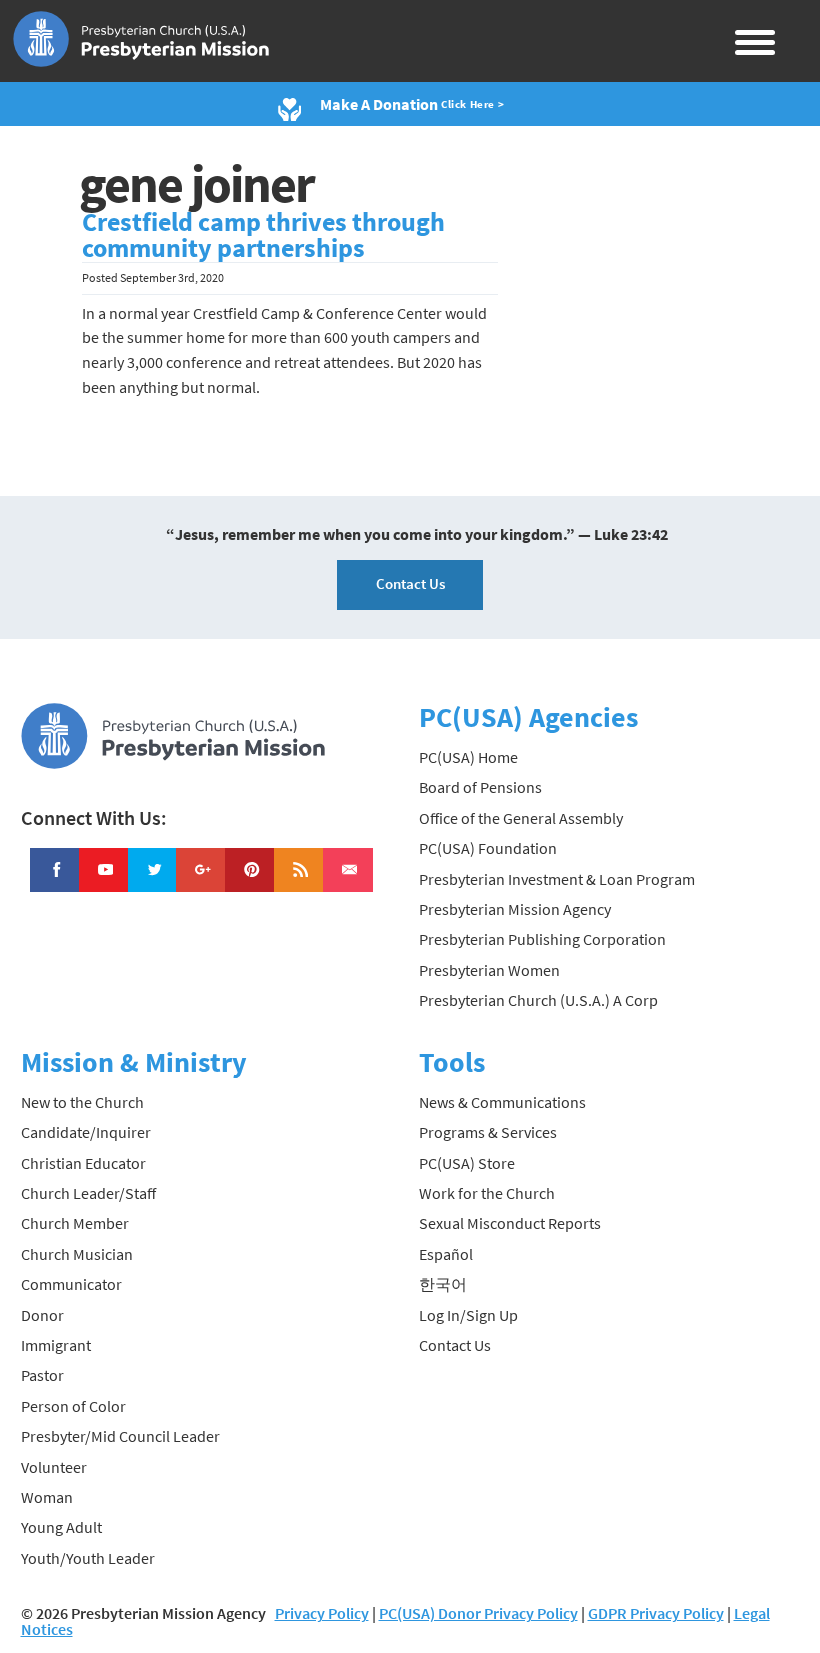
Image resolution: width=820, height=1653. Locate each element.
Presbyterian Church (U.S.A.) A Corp (538, 1000)
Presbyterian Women (489, 970)
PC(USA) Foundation (488, 848)
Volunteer (54, 1467)
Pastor (42, 1375)
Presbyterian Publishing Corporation (542, 939)
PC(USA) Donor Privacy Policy (478, 1613)
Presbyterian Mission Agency (515, 909)
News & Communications (502, 1102)
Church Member (75, 1223)
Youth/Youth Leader (88, 1558)
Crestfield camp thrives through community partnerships (263, 235)
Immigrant (56, 1345)
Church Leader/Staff (88, 1193)
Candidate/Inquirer (86, 1132)
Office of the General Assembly (521, 818)
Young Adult (61, 1527)
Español (446, 1254)
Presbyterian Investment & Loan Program (557, 879)
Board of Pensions (480, 787)
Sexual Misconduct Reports (510, 1223)
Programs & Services (488, 1132)
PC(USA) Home (468, 757)
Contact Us (410, 583)
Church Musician (77, 1254)
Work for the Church (487, 1193)
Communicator (71, 1284)
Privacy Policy (322, 1613)
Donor (42, 1315)
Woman (47, 1497)
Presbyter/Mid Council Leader (120, 1436)
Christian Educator (83, 1163)
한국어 (443, 1284)
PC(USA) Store (467, 1163)
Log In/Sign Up (468, 1315)
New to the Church (82, 1102)
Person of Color (73, 1406)
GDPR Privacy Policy (656, 1613)
